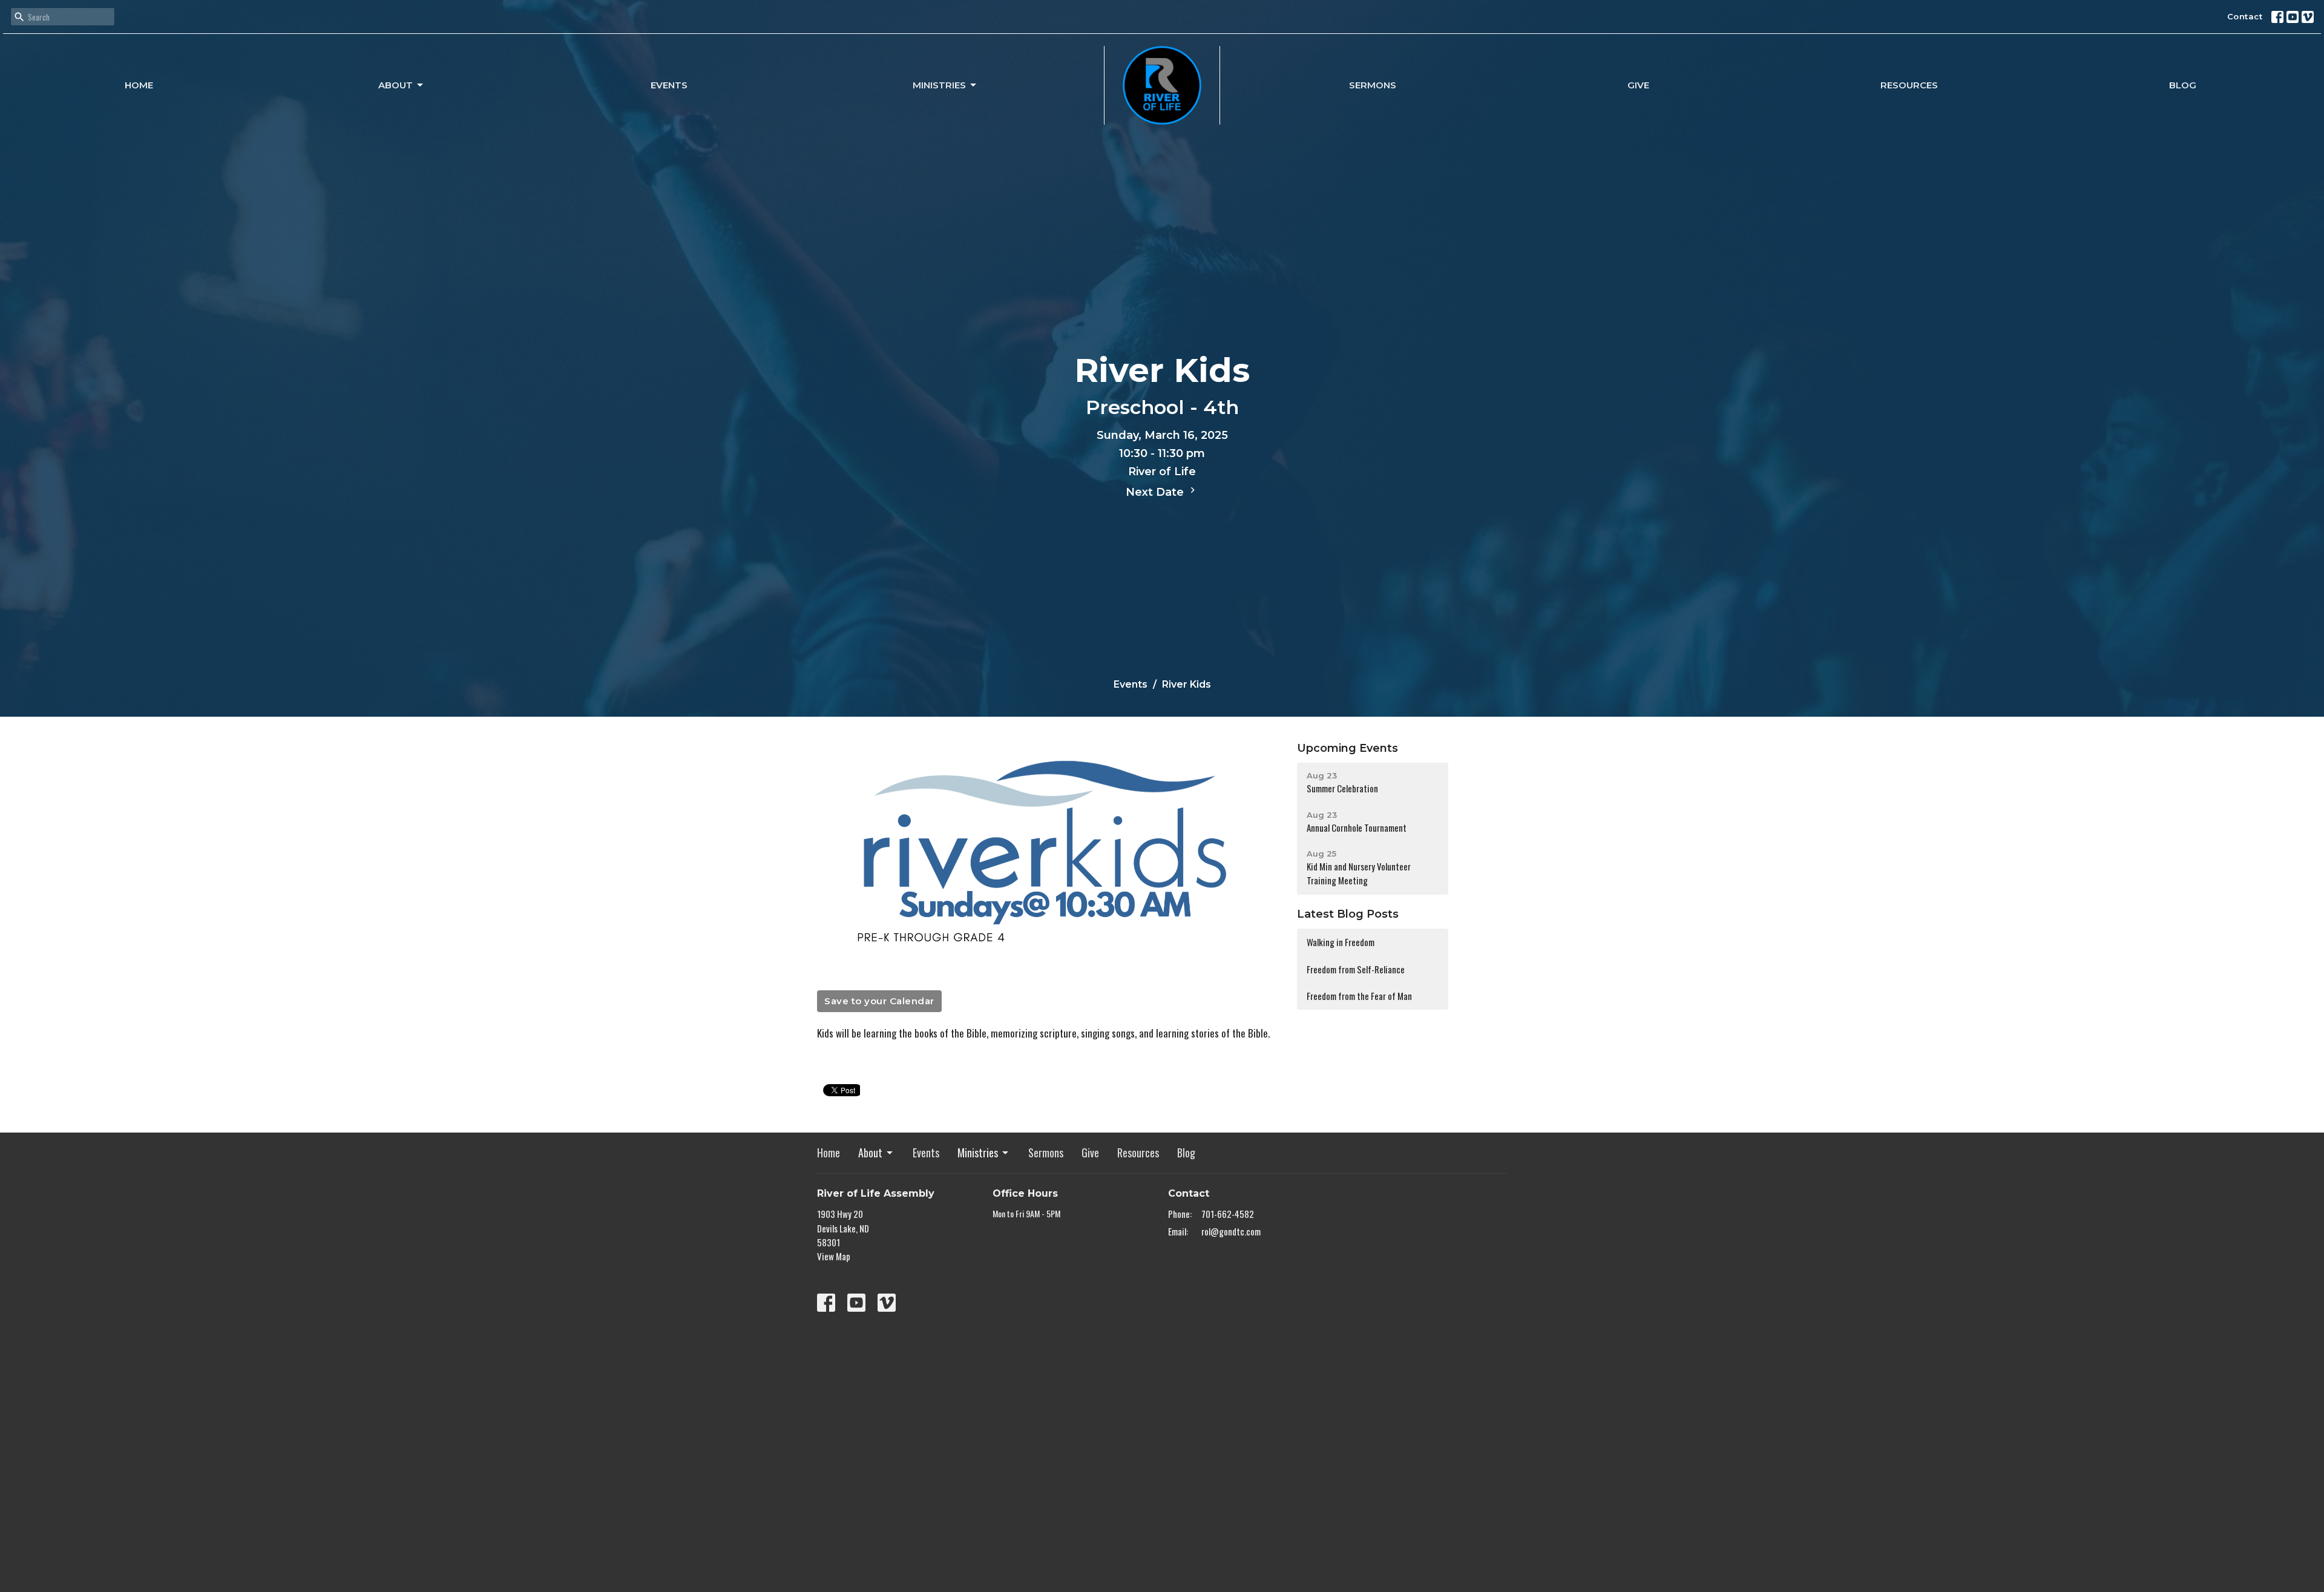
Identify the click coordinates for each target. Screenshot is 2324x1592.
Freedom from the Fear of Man (1359, 996)
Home (139, 85)
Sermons (1373, 85)
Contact (2245, 16)
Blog (2183, 85)
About (396, 85)
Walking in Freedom (1341, 942)
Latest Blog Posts (1348, 914)
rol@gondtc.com (1231, 1231)
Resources (1909, 85)
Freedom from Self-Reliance (1356, 969)
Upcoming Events (1347, 748)
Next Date (1156, 492)
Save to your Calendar (879, 1001)
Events (669, 85)
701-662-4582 (1228, 1214)
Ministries (939, 85)
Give (1638, 85)
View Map (834, 1256)
